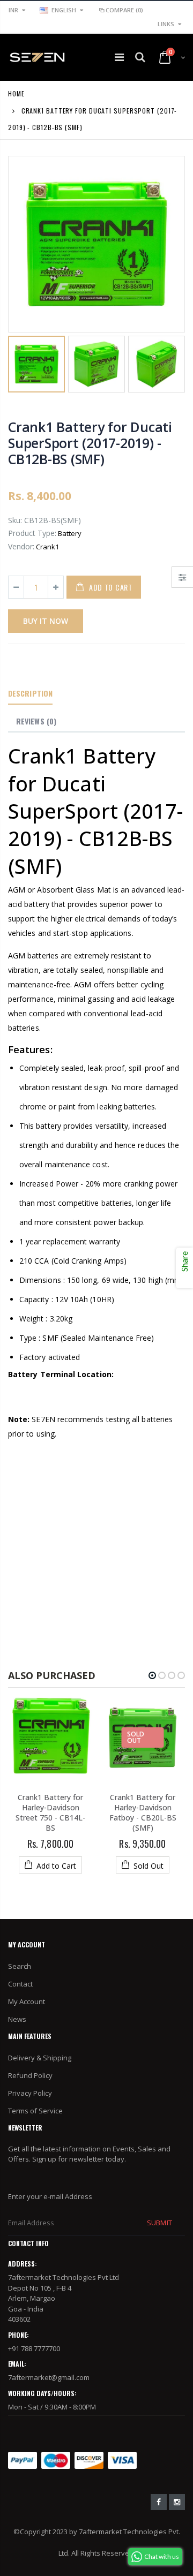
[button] (152, 1675)
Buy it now (46, 621)
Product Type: (32, 533)
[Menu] (119, 57)
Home (16, 93)
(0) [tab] (36, 721)
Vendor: (21, 546)
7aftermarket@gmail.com (49, 2377)
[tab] (30, 694)
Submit (159, 2223)
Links (166, 24)
